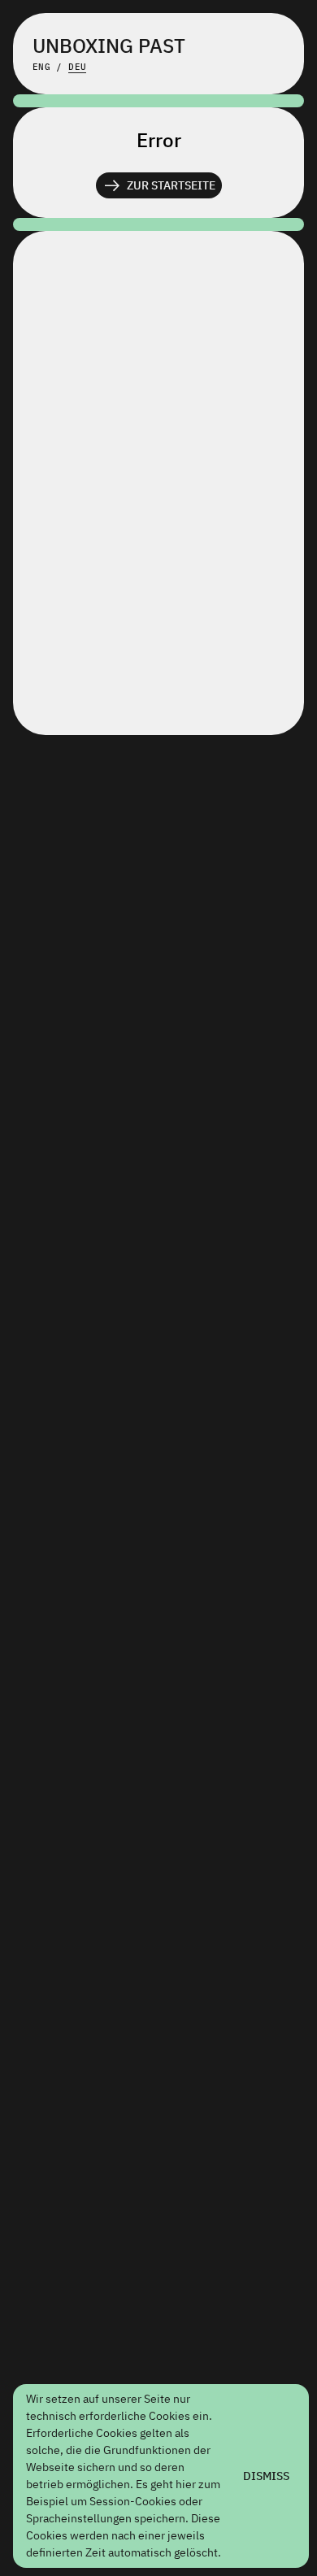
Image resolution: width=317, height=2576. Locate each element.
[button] (159, 185)
